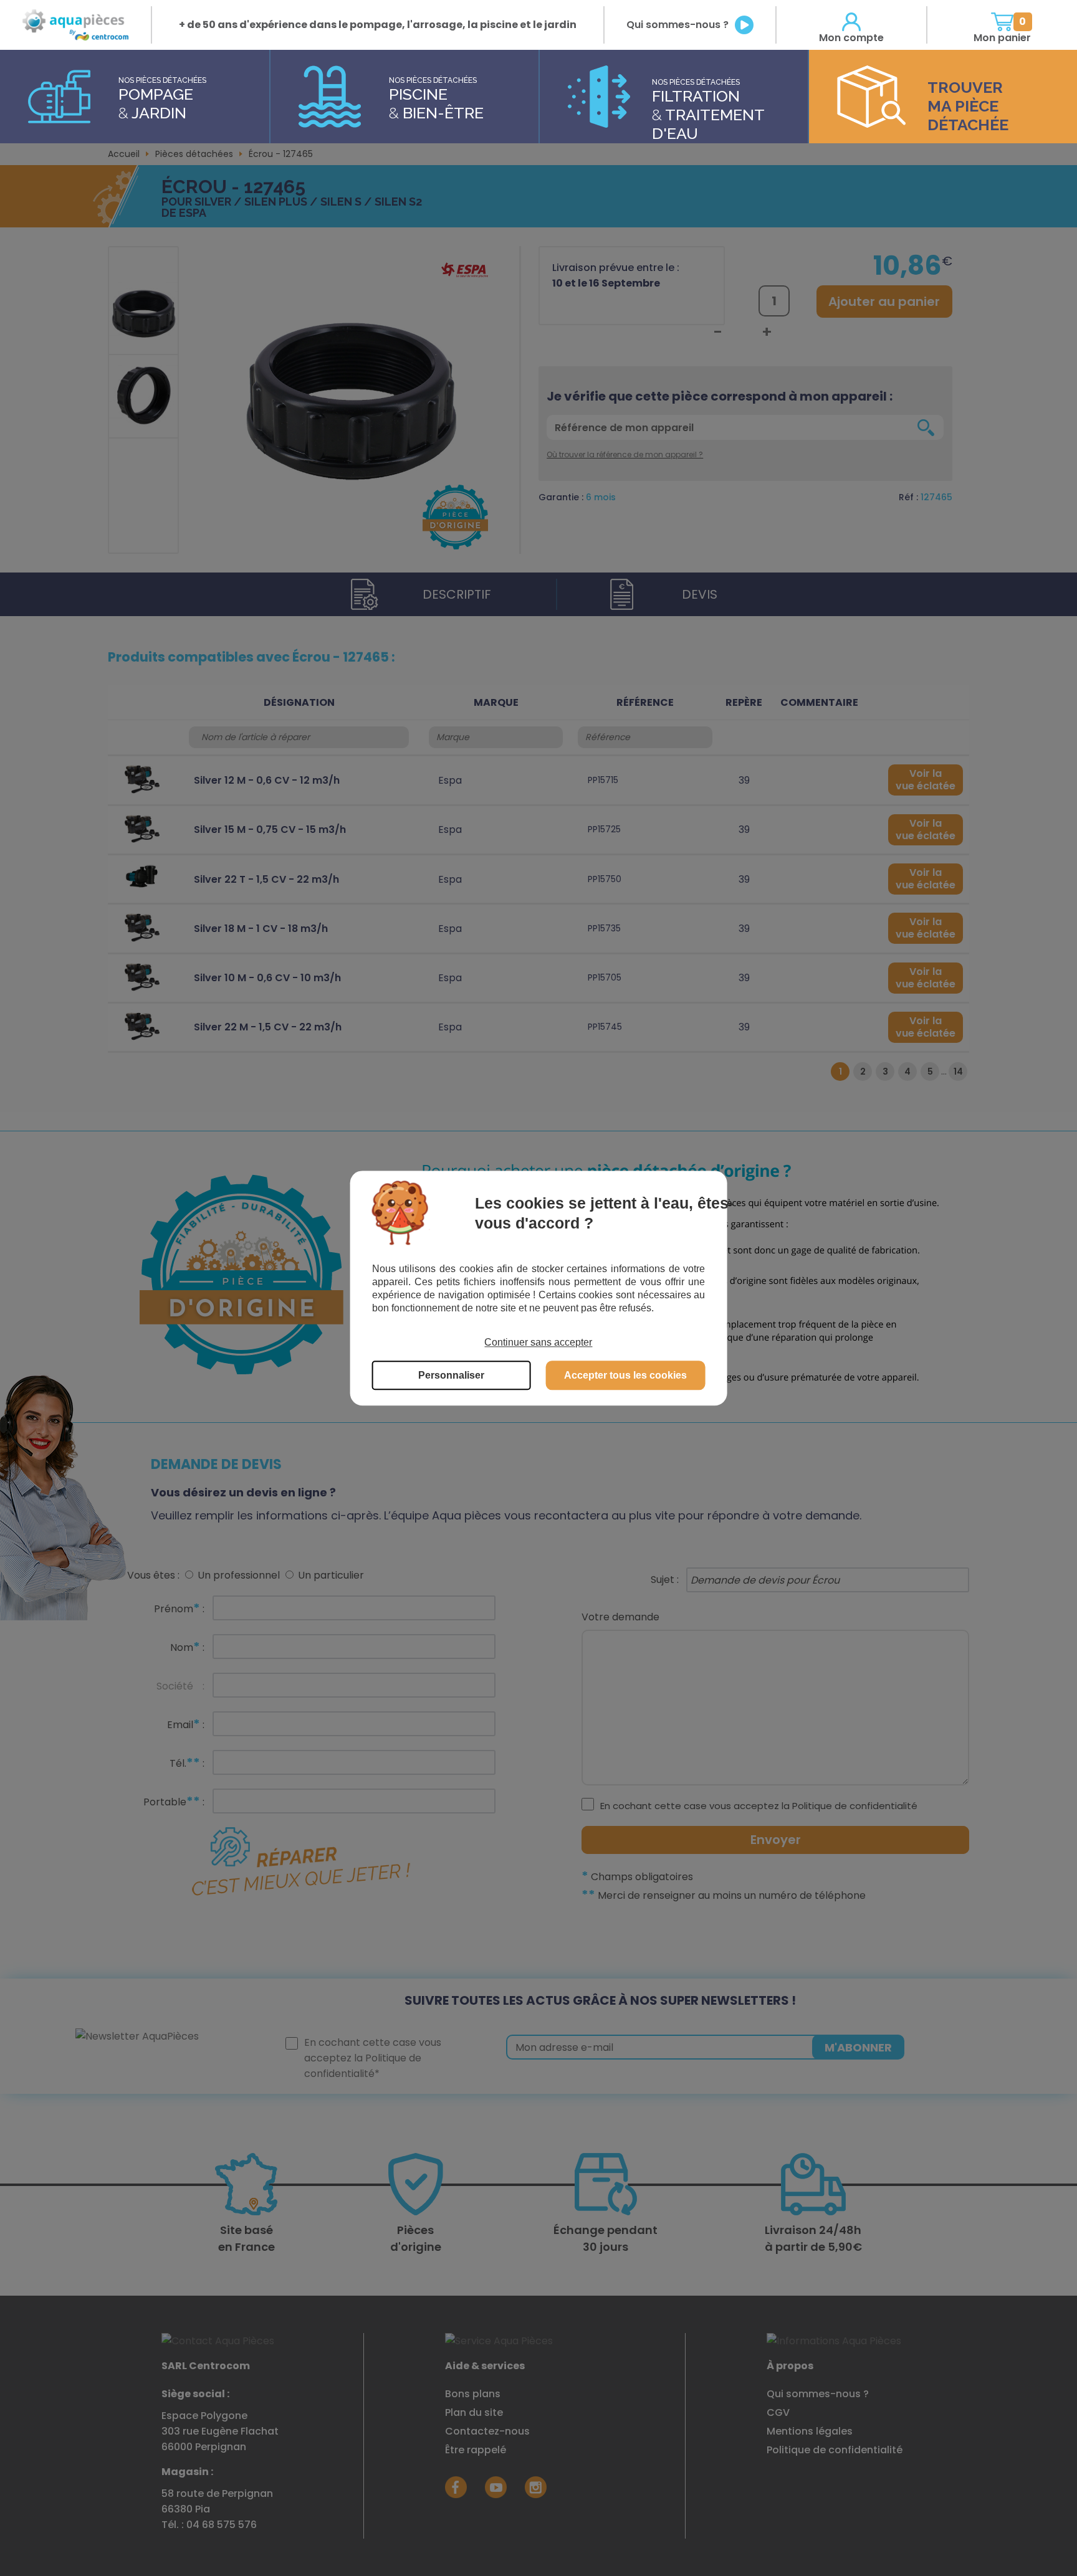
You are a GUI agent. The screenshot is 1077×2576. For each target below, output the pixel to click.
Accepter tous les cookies (625, 1375)
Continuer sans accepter (538, 1342)
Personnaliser (451, 1375)
